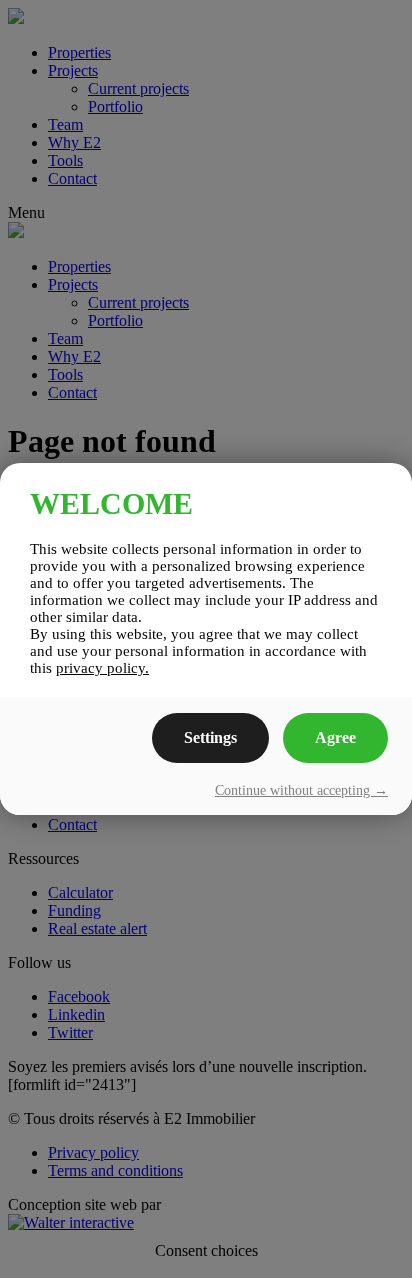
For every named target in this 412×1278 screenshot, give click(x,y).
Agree (335, 737)
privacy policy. (102, 668)
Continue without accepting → (301, 790)
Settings (210, 737)
